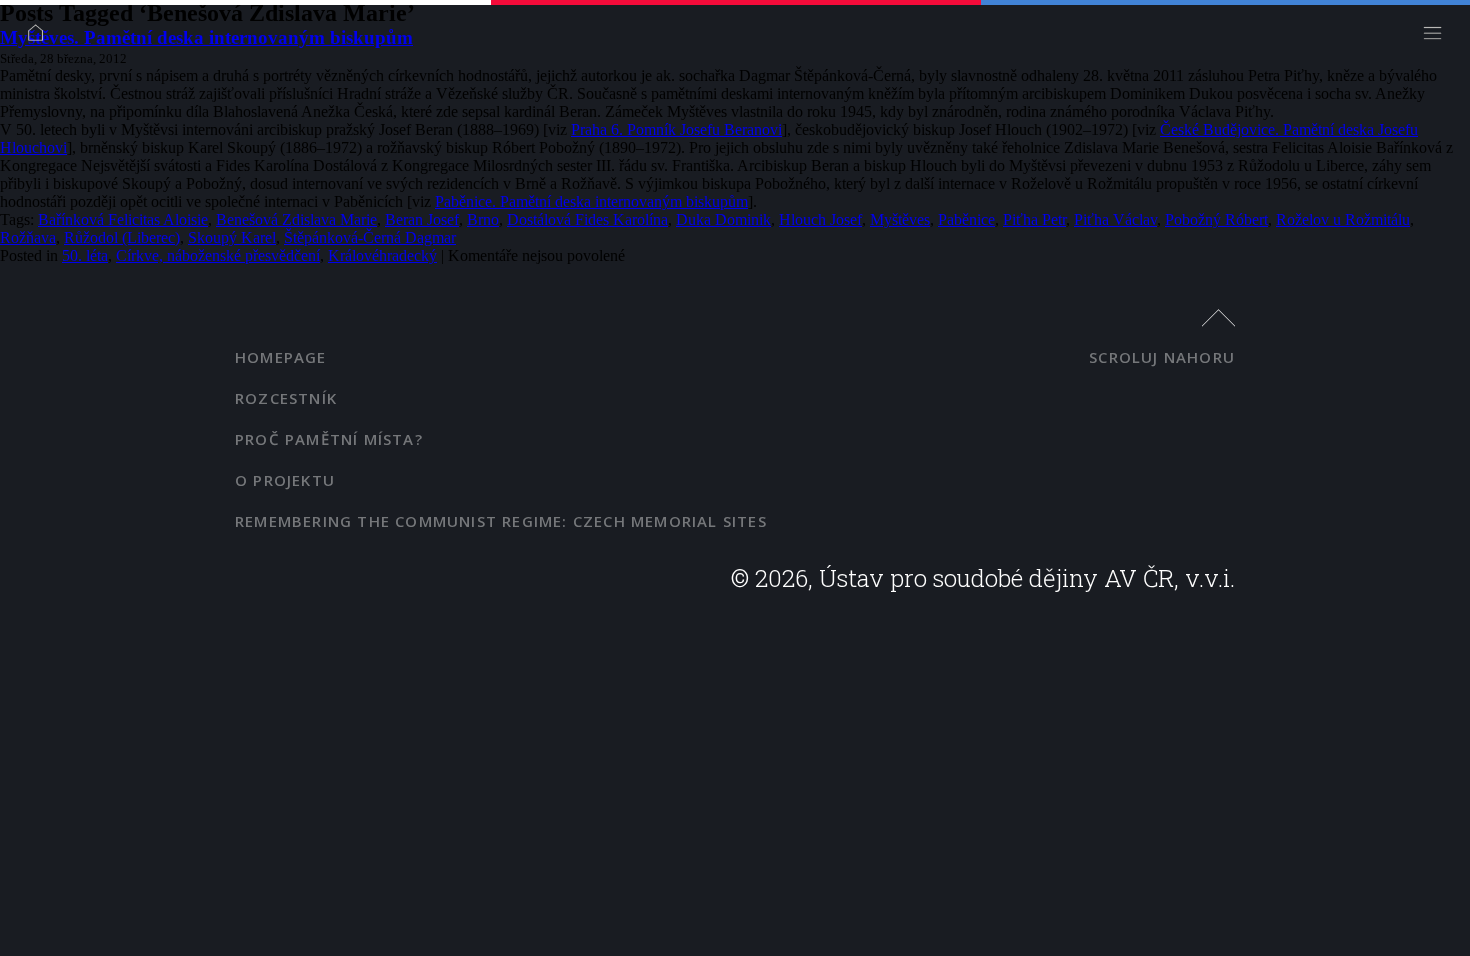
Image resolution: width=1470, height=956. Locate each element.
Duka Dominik (723, 219)
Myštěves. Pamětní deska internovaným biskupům (206, 37)
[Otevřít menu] (1437, 37)
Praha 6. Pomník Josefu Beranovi (676, 129)
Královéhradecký (382, 255)
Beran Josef (422, 219)
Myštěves (900, 219)
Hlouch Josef (820, 219)
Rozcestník (286, 398)
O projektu (285, 480)
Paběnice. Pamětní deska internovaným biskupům (591, 201)
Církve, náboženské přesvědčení (218, 255)
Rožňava (28, 237)
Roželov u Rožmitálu (1343, 219)
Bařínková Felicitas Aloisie (123, 219)
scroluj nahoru (1162, 357)
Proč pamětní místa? (329, 439)
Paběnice (966, 219)
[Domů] (40, 37)
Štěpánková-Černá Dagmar (370, 237)
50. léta (85, 255)
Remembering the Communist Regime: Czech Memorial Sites (501, 521)
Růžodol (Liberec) (122, 237)
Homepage (281, 357)
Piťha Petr (1034, 219)
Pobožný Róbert (1216, 219)
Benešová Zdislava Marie (296, 219)
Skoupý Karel (232, 237)
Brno (483, 219)
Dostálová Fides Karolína (587, 219)
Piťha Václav (1115, 219)
